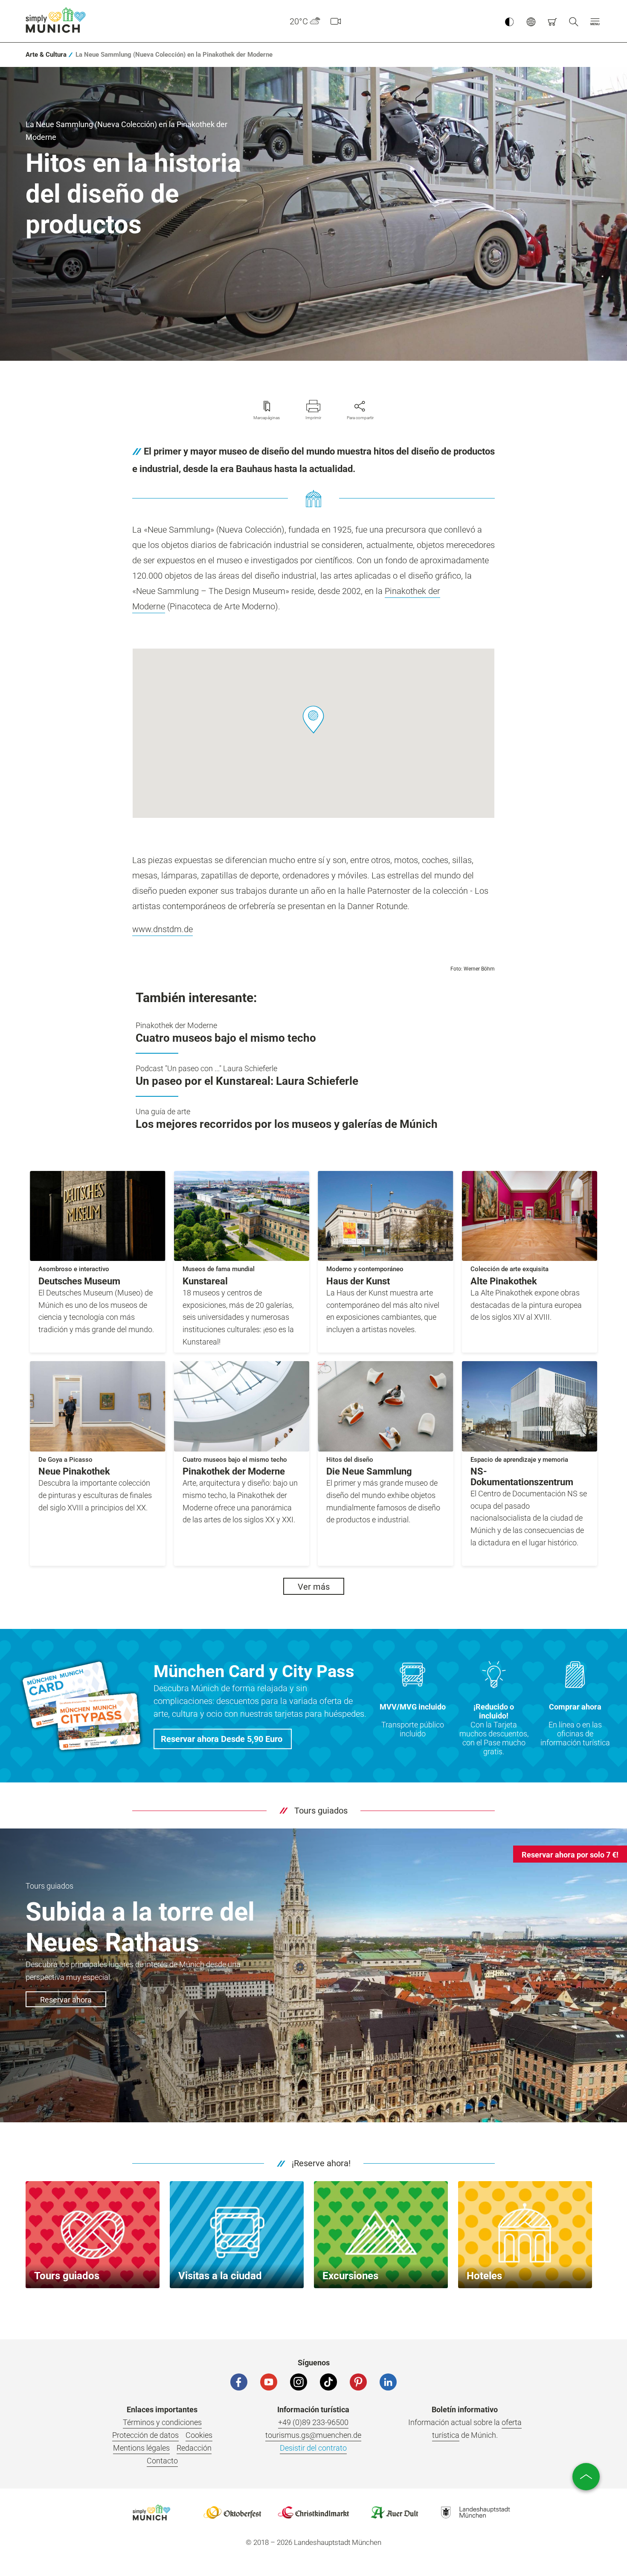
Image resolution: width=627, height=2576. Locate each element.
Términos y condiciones (162, 2422)
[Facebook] (239, 2382)
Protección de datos (145, 2435)
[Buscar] (574, 21)
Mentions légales (141, 2448)
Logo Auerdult (395, 2512)
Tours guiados (321, 1811)
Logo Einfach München (151, 2512)
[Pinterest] (358, 2382)
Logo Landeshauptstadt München (476, 2512)
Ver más (314, 1587)
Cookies (199, 2435)
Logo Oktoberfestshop (232, 2512)
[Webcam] (336, 21)
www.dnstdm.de (163, 929)
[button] (595, 21)
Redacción (194, 2448)
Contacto (162, 2461)
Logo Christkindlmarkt (313, 2512)
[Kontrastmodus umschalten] (509, 21)
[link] (46, 55)
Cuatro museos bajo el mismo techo (226, 1038)
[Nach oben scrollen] (586, 2477)
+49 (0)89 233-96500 (313, 2422)
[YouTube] (269, 2382)
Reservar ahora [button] (66, 2000)
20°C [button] (299, 21)
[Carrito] (552, 21)
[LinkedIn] (388, 2382)
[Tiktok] (328, 2382)
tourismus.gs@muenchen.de (313, 2435)
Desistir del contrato (313, 2448)
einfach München (58, 20)
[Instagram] (299, 2382)
